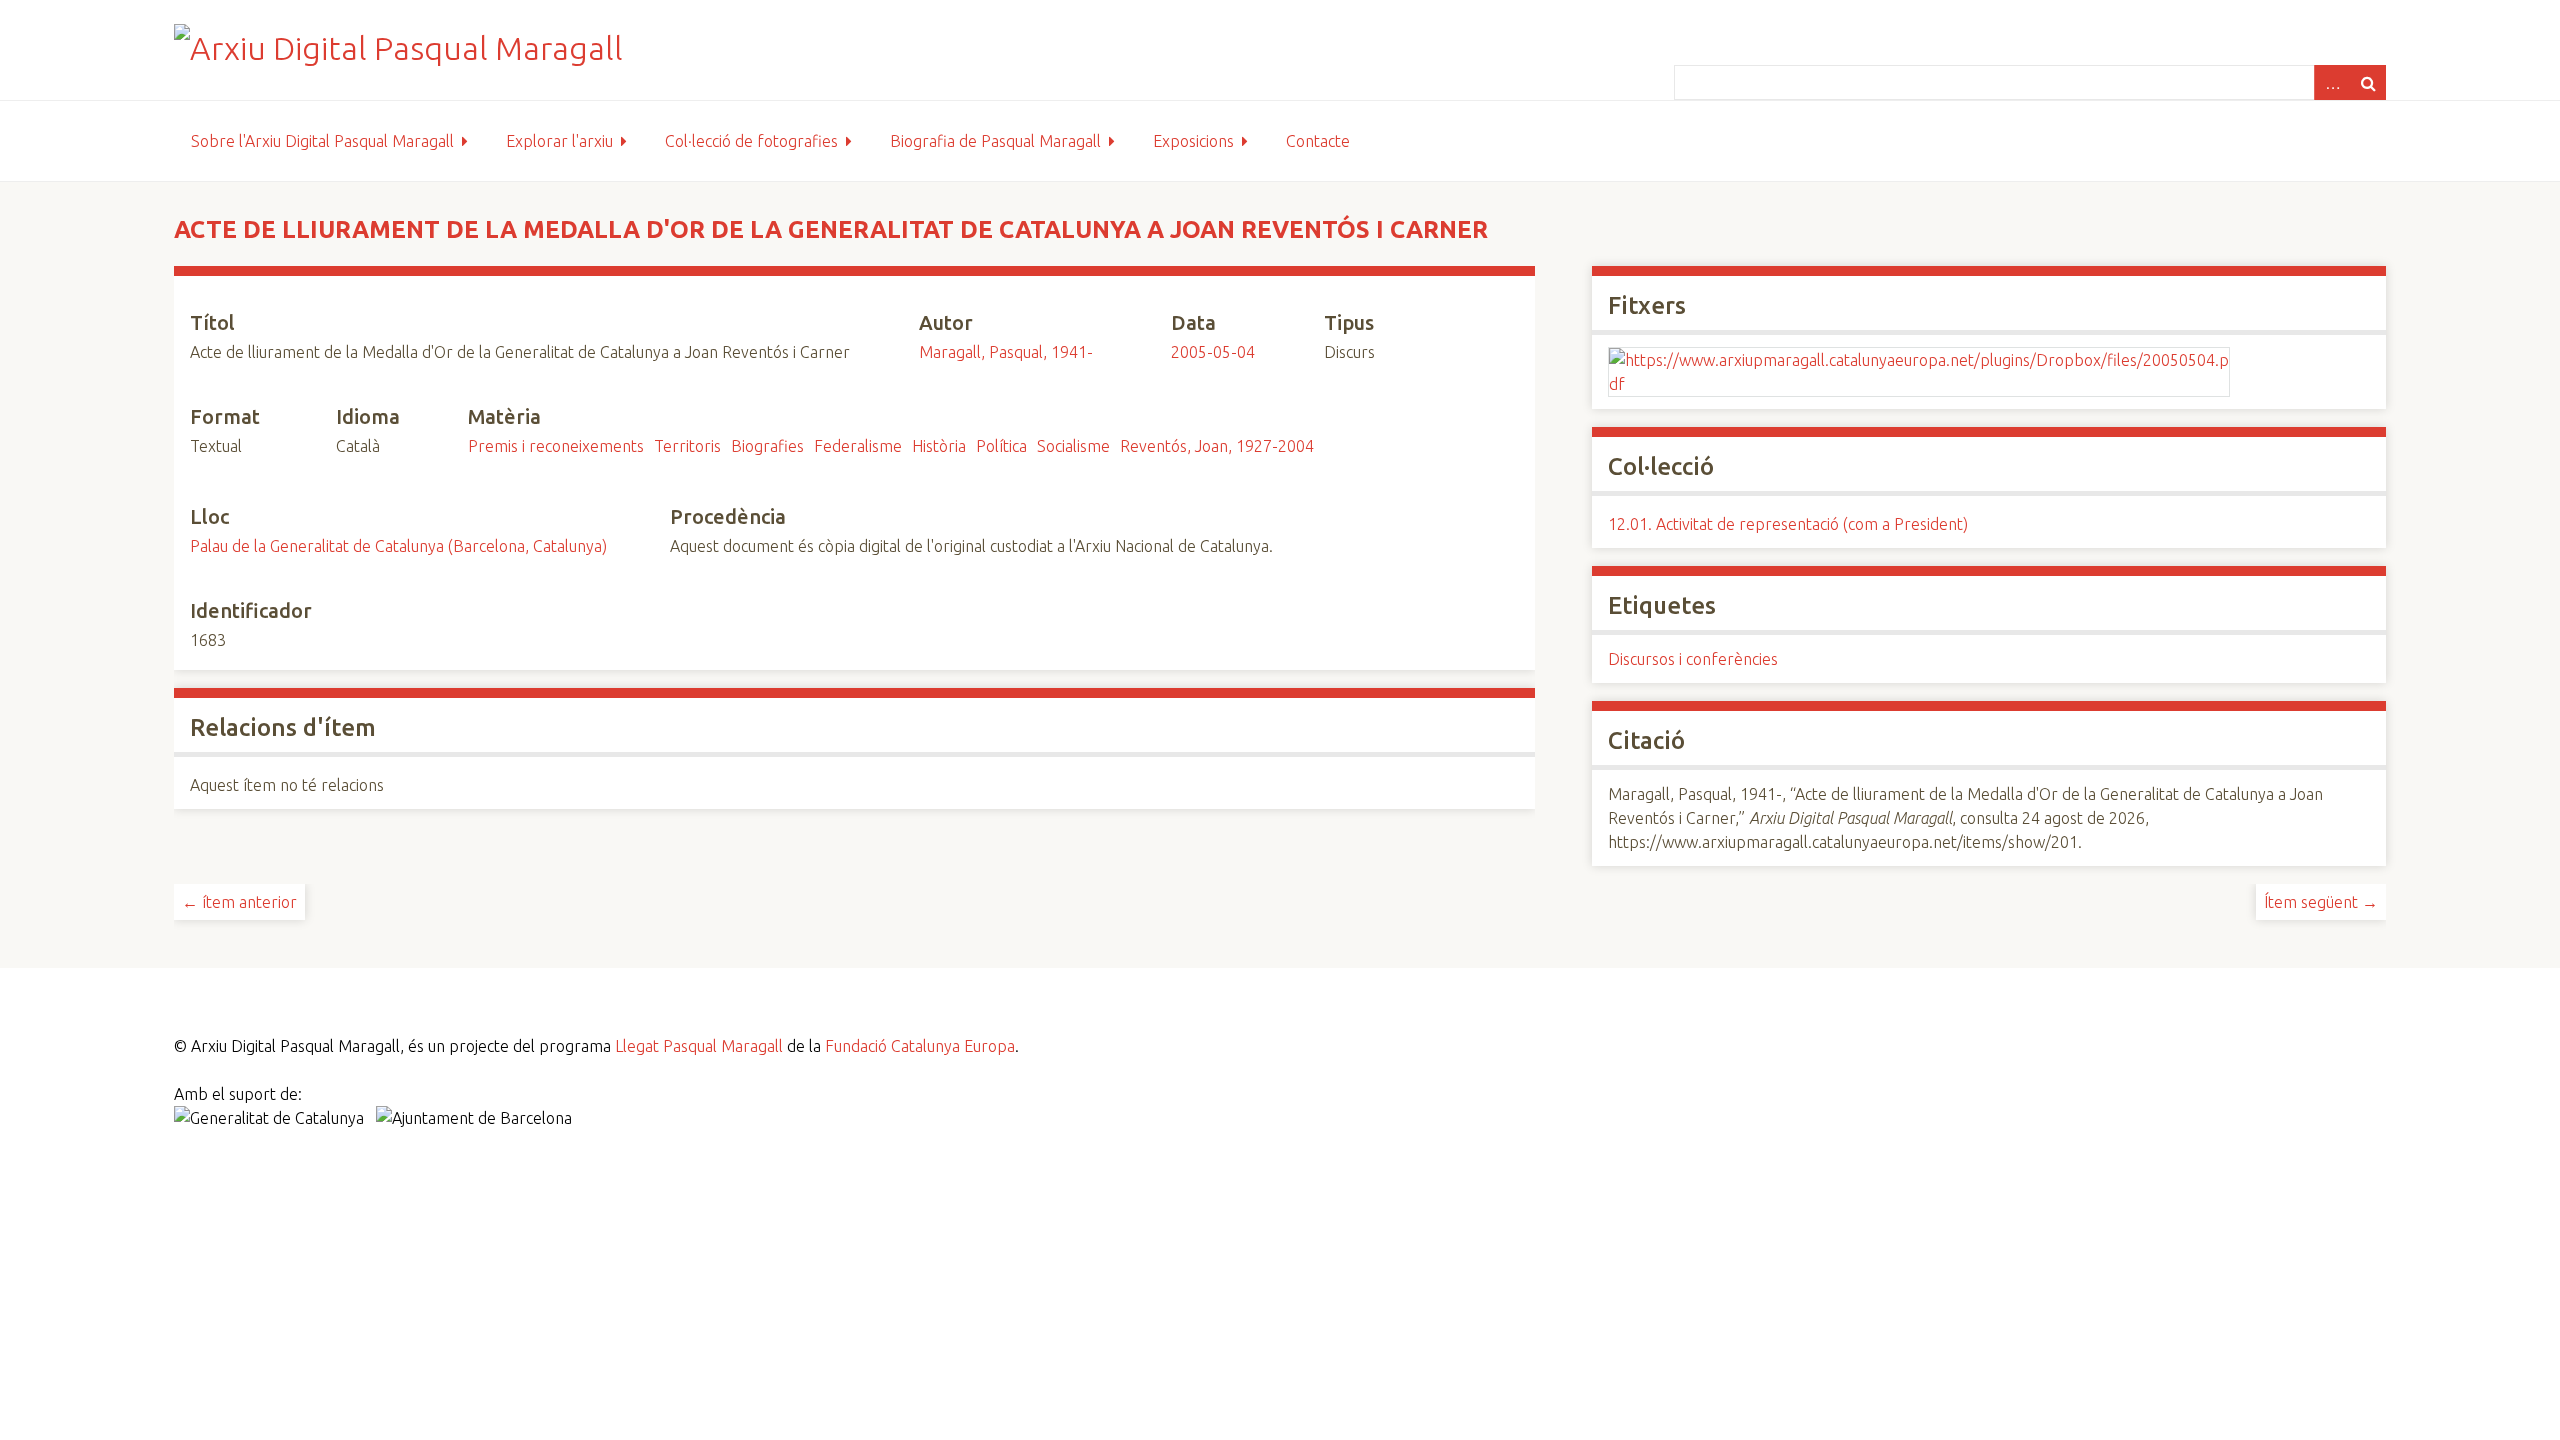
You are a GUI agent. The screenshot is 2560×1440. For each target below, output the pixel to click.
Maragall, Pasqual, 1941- (1006, 352)
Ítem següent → (2321, 902)
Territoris (687, 446)
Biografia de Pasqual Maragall (995, 141)
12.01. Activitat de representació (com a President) (1788, 524)
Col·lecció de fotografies (751, 141)
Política (1001, 446)
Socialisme (1073, 446)
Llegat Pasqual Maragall (699, 1046)
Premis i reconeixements (556, 446)
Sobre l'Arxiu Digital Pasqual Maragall (322, 141)
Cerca (2368, 82)
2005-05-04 (1213, 352)
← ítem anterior (239, 902)
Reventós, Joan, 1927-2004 (1217, 446)
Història (939, 446)
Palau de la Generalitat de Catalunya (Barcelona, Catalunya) (398, 546)
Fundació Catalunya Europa (920, 1046)
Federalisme (858, 446)
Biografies (767, 446)
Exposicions (1193, 141)
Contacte (1318, 141)
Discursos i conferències (1693, 659)
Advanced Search (2332, 82)
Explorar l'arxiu (559, 141)
